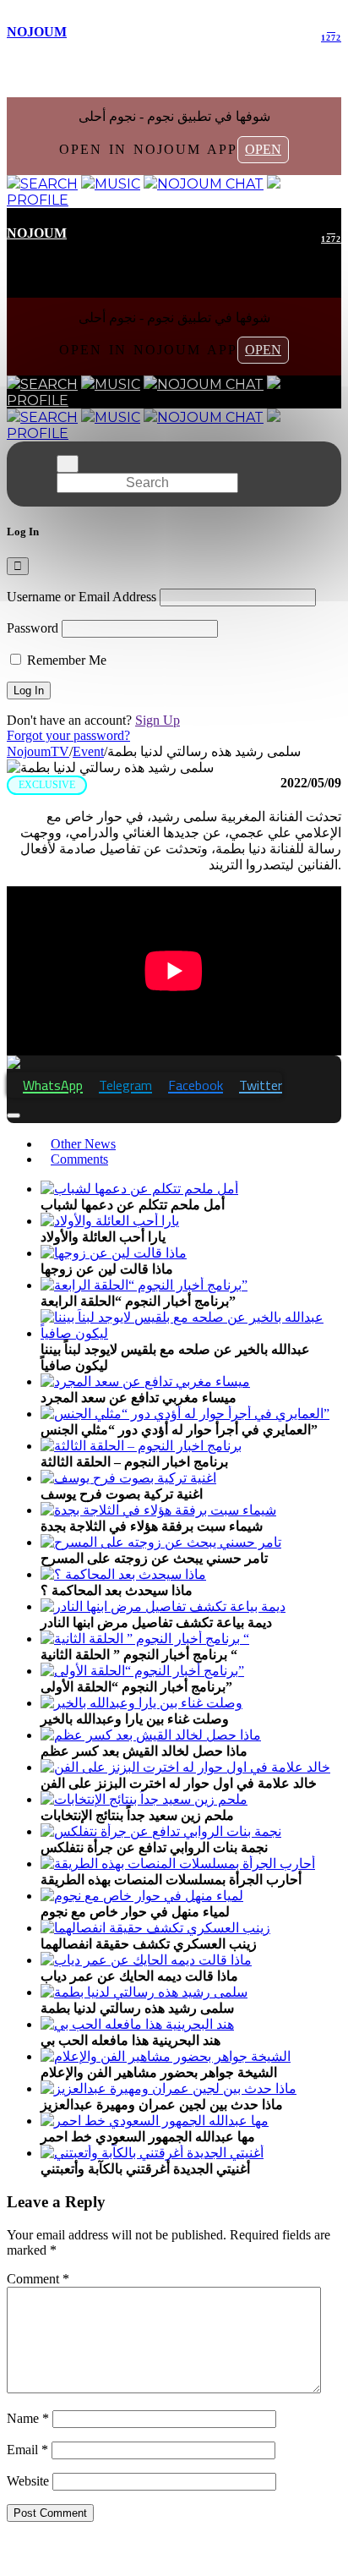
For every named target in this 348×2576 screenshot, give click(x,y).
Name (28, 2418)
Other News (83, 1144)
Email (27, 2450)
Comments (79, 1159)
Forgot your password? (68, 735)
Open (263, 149)
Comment (38, 2279)
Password (33, 628)
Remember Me (65, 660)
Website (28, 2481)
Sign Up (158, 720)
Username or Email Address (82, 597)
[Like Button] (14, 1115)
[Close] (18, 566)
